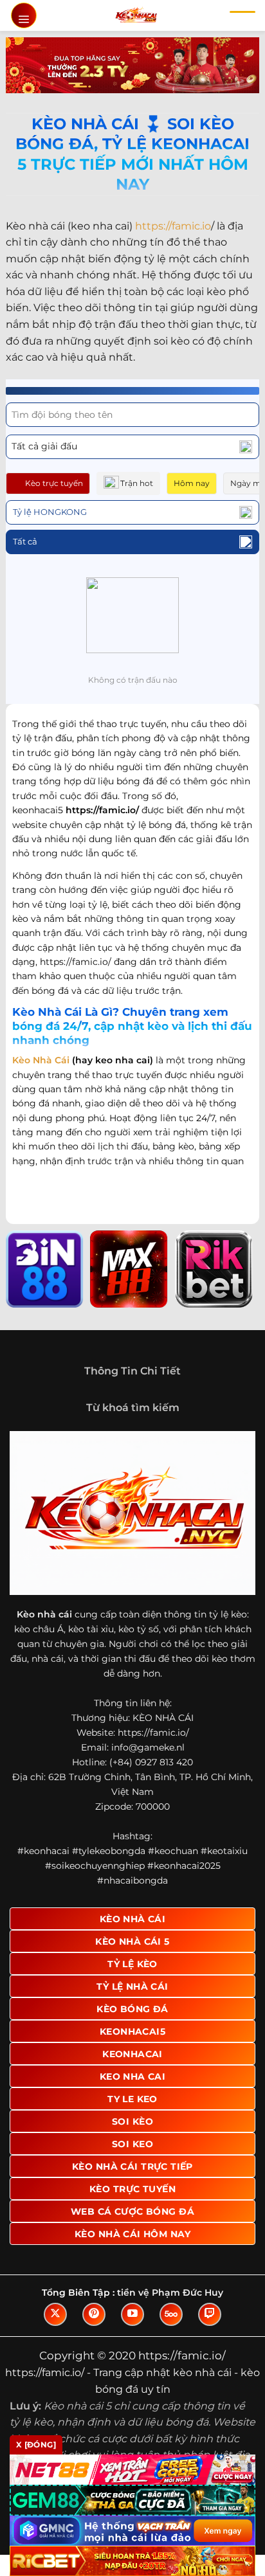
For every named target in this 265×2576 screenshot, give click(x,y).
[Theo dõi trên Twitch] (210, 2314)
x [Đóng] (36, 2445)
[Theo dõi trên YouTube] (132, 2314)
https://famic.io (173, 226)
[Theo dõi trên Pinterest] (94, 2314)
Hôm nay (192, 483)
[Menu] (24, 15)
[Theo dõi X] (55, 2314)
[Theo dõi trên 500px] (171, 2314)
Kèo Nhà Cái (41, 1060)
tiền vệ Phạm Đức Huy (170, 2292)
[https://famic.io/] (136, 15)
